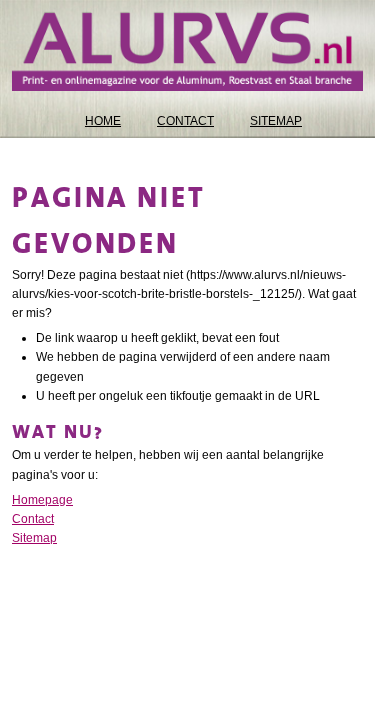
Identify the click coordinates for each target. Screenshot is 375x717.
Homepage (42, 500)
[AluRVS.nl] (187, 51)
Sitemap (34, 538)
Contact (33, 519)
